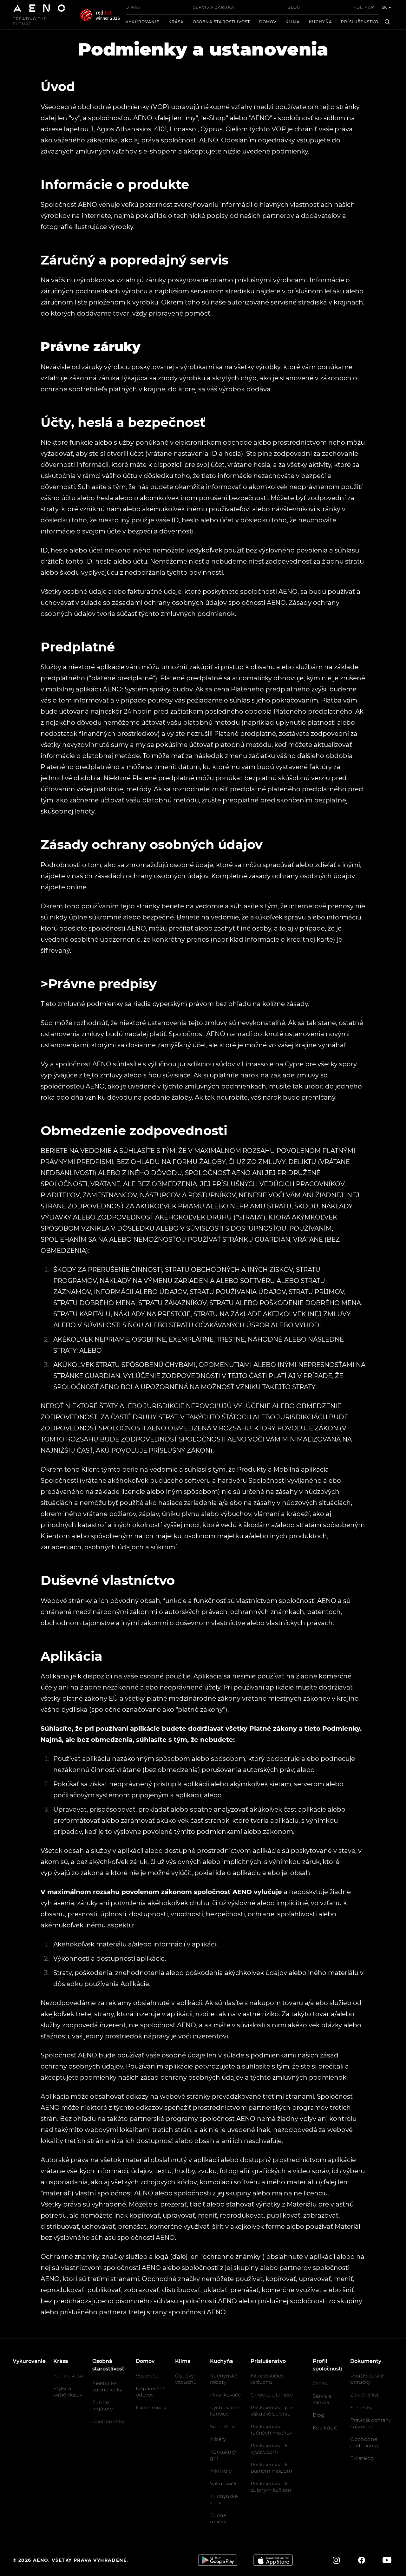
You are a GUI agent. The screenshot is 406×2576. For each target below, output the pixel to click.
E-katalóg (362, 2458)
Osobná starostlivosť (222, 22)
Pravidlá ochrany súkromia (371, 2423)
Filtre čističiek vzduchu (267, 2379)
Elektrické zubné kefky (107, 2386)
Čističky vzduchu (186, 2379)
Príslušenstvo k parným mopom (271, 2468)
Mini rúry (221, 2471)
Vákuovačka (225, 2484)
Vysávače (147, 2376)
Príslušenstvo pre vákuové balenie (272, 2411)
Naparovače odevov (151, 2392)
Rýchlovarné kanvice (225, 2411)
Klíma (293, 22)
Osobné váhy (108, 2421)
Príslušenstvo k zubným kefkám (271, 2487)
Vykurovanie (142, 22)
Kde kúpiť (366, 7)
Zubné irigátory (102, 2406)
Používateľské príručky (367, 2379)
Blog (294, 7)
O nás (133, 7)
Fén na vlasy (68, 2376)
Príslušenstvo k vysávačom (269, 2449)
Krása (176, 22)
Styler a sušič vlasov (68, 2392)
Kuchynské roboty (224, 2379)
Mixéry (218, 2439)
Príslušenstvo (360, 22)
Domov (268, 22)
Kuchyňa (321, 22)
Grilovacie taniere (272, 2395)
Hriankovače (225, 2395)
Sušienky (361, 2407)
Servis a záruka (214, 7)
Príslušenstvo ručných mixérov (271, 2430)
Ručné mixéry (218, 2518)
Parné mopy (151, 2407)
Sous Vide (222, 2426)
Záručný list (364, 2395)
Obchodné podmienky (364, 2442)
